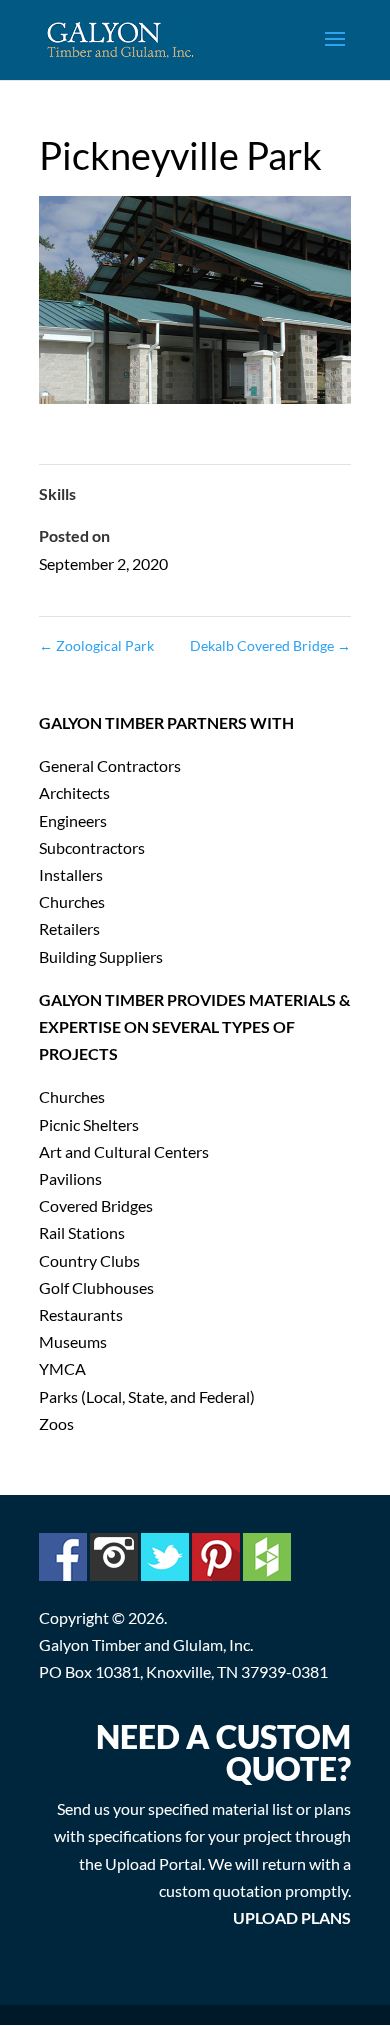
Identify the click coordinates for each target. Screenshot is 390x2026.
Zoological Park (96, 645)
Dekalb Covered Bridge (270, 645)
